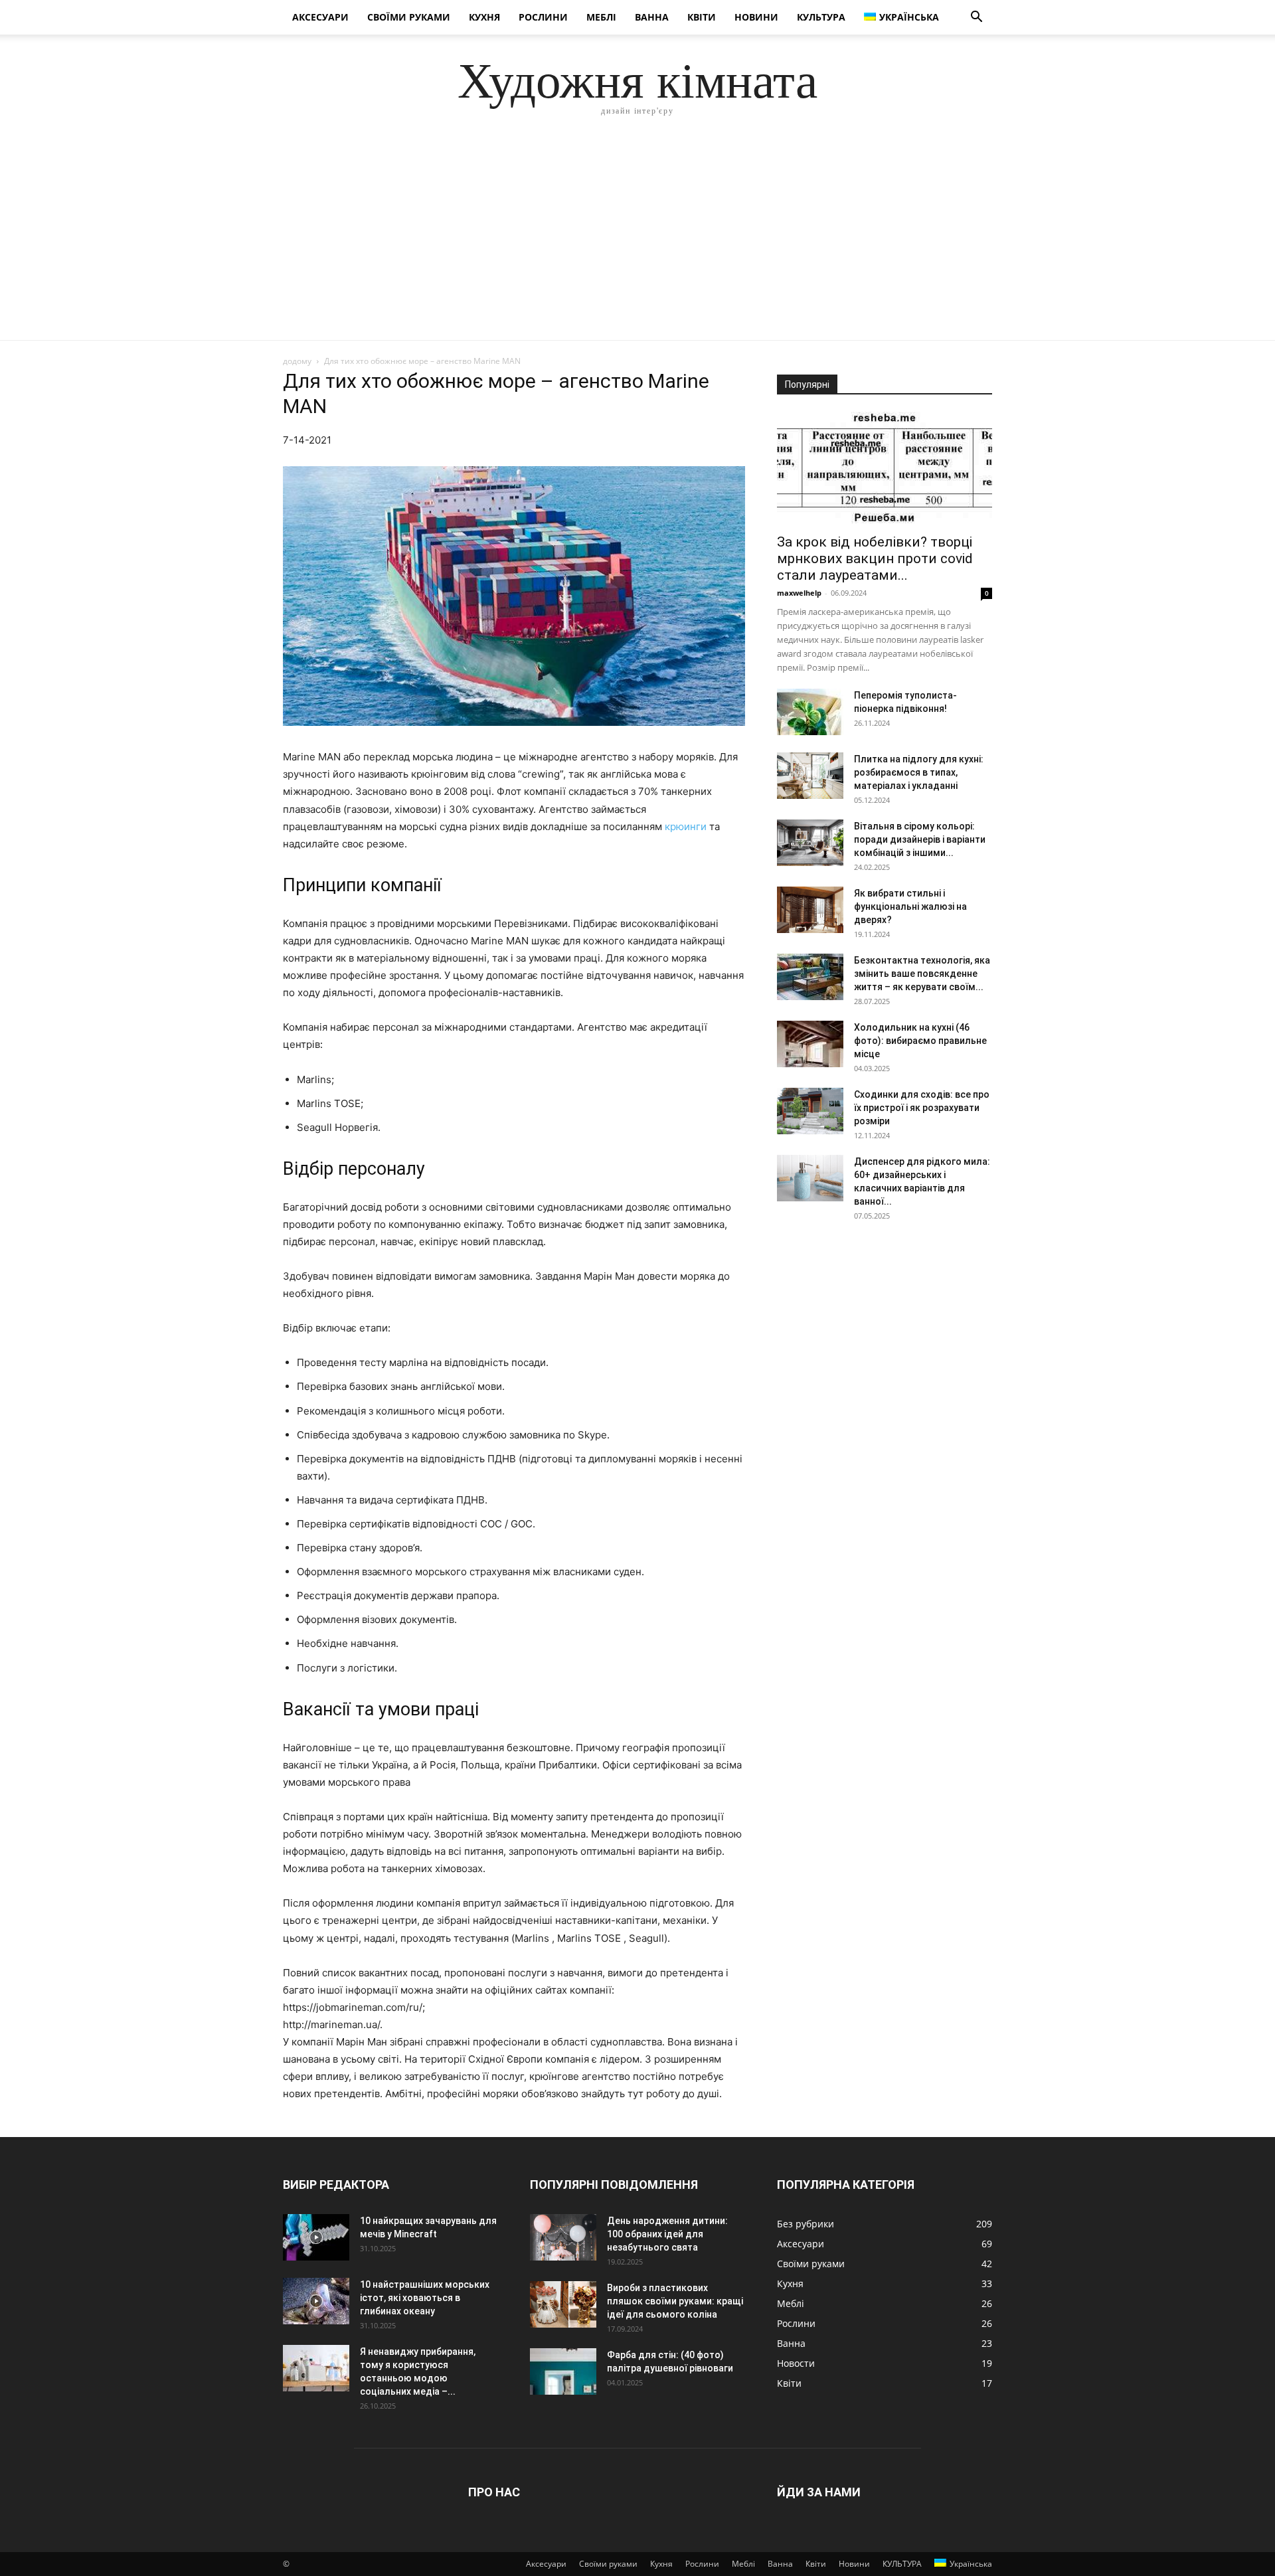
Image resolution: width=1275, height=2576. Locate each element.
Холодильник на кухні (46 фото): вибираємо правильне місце (920, 1041)
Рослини (543, 17)
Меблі (601, 17)
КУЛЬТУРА (821, 17)
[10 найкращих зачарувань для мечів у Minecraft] (316, 2237)
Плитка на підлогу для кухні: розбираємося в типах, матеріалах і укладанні (919, 772)
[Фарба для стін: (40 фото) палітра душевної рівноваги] (563, 2371)
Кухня (484, 17)
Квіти (702, 17)
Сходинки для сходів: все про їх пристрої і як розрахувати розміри (922, 1108)
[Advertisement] (637, 240)
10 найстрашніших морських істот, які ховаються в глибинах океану (425, 2298)
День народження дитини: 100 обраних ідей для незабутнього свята (667, 2234)
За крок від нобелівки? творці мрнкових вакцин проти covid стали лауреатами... (875, 558)
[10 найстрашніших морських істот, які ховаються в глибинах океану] (316, 2301)
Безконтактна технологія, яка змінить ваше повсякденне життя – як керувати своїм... (922, 974)
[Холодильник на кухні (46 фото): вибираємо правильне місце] (810, 1044)
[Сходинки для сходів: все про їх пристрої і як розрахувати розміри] (810, 1111)
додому (297, 361)
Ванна (652, 17)
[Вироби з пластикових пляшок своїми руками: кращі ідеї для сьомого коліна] (563, 2304)
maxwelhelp (799, 593)
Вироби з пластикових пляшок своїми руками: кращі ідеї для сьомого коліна (675, 2301)
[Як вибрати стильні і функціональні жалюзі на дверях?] (810, 910)
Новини (756, 17)
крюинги (686, 826)
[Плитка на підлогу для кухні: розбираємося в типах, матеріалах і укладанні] (810, 776)
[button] (976, 18)
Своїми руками (409, 17)
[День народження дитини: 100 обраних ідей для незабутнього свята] (563, 2237)
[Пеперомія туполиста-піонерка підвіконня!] (810, 712)
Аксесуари (320, 17)
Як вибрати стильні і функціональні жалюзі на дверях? (910, 906)
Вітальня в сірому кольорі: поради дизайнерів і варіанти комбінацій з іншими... (920, 839)
